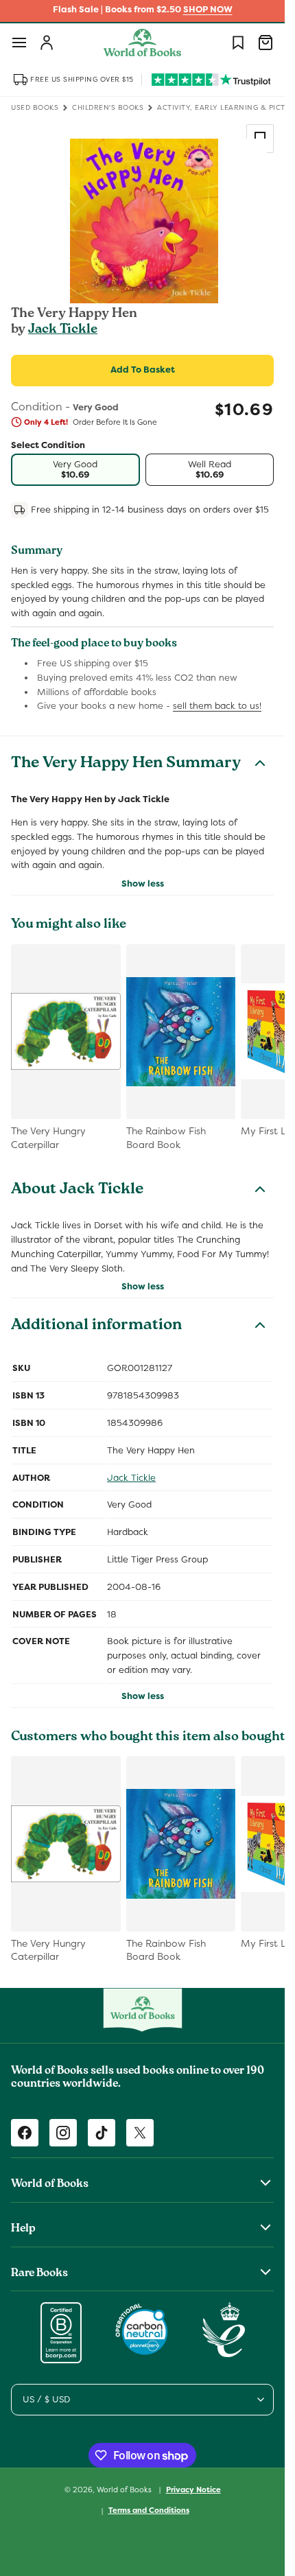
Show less (143, 883)
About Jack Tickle (77, 1191)
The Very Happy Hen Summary (126, 764)
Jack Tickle (63, 330)
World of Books (125, 2489)
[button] (19, 43)
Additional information (96, 1326)
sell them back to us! (217, 706)
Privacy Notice (193, 2490)
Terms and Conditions (149, 2510)
